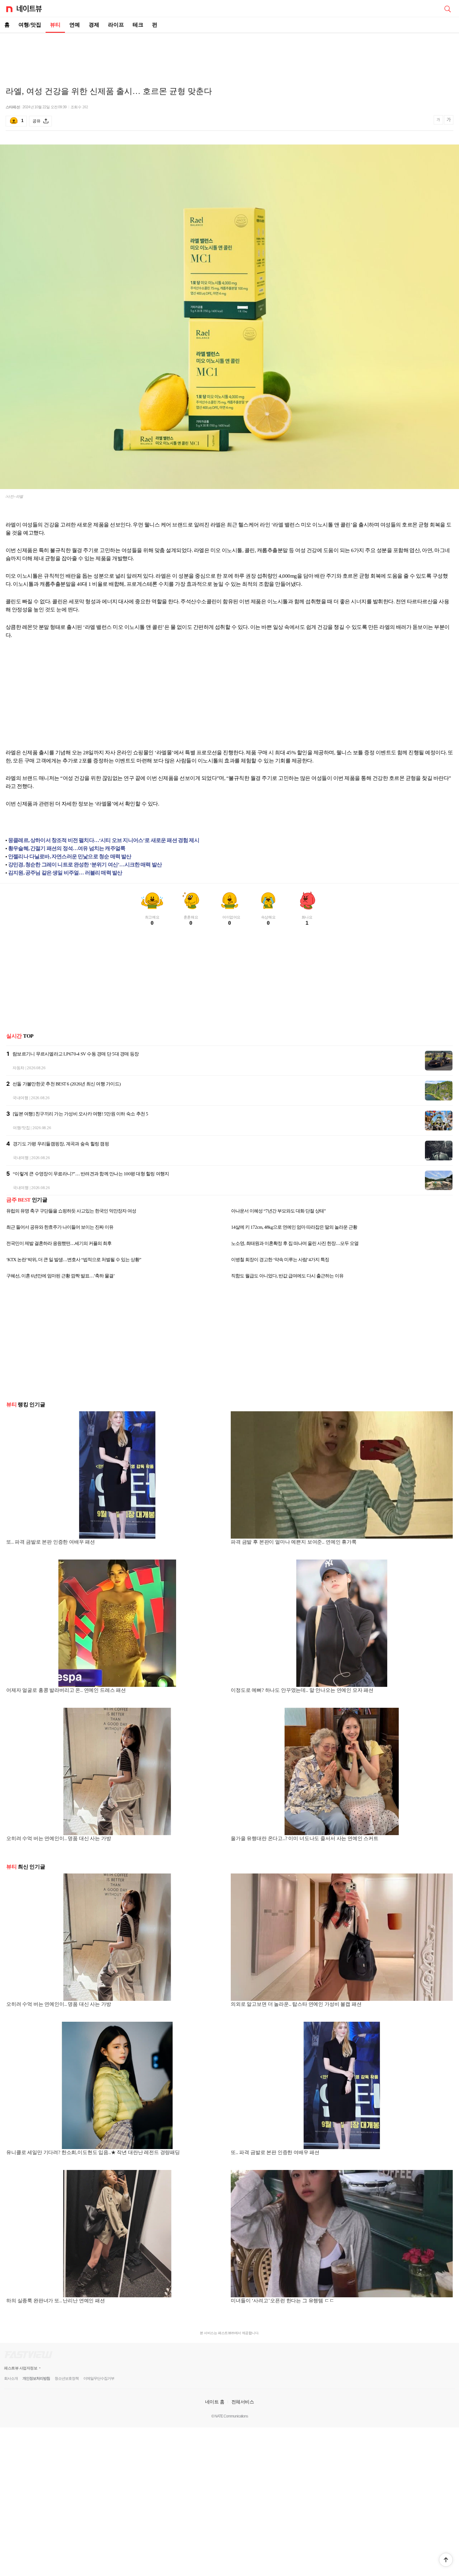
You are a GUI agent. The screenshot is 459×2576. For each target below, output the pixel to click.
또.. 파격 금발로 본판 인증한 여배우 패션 (51, 1542)
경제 (94, 25)
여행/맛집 (30, 25)
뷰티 (55, 25)
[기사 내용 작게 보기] (439, 122)
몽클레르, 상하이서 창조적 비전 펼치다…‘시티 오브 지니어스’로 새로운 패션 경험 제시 (104, 840)
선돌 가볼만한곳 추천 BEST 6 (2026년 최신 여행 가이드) (67, 1084)
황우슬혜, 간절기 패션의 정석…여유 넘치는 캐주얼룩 (67, 848)
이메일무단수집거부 (99, 2378)
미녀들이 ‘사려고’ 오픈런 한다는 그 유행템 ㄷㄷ (283, 2301)
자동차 (18, 1068)
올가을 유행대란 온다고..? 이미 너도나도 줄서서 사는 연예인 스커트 (305, 1838)
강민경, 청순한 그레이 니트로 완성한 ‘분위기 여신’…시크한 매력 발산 (85, 865)
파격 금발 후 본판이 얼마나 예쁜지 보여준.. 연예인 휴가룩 (294, 1542)
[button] (446, 2560)
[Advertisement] (230, 55)
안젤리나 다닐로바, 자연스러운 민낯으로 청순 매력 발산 (70, 857)
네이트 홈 (215, 2402)
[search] (447, 8)
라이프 (116, 25)
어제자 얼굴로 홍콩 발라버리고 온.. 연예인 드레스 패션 (66, 1690)
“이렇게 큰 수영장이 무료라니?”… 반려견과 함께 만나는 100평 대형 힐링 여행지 (91, 1174)
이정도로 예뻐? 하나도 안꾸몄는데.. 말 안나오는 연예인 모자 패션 (302, 1690)
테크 (138, 25)
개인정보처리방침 (36, 2378)
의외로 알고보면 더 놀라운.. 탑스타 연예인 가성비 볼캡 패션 (296, 2004)
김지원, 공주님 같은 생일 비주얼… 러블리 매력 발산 (65, 873)
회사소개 (11, 2378)
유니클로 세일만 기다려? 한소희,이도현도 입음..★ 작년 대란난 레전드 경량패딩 (93, 2152)
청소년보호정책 (67, 2378)
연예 (75, 25)
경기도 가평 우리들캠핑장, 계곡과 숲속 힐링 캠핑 (61, 1144)
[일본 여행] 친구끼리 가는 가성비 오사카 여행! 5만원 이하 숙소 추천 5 (81, 1114)
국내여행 (20, 1098)
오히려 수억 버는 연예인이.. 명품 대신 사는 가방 (59, 1838)
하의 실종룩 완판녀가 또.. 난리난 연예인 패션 (56, 2301)
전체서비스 (243, 2402)
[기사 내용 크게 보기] (449, 121)
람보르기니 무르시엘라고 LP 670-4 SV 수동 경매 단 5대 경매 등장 (76, 1054)
